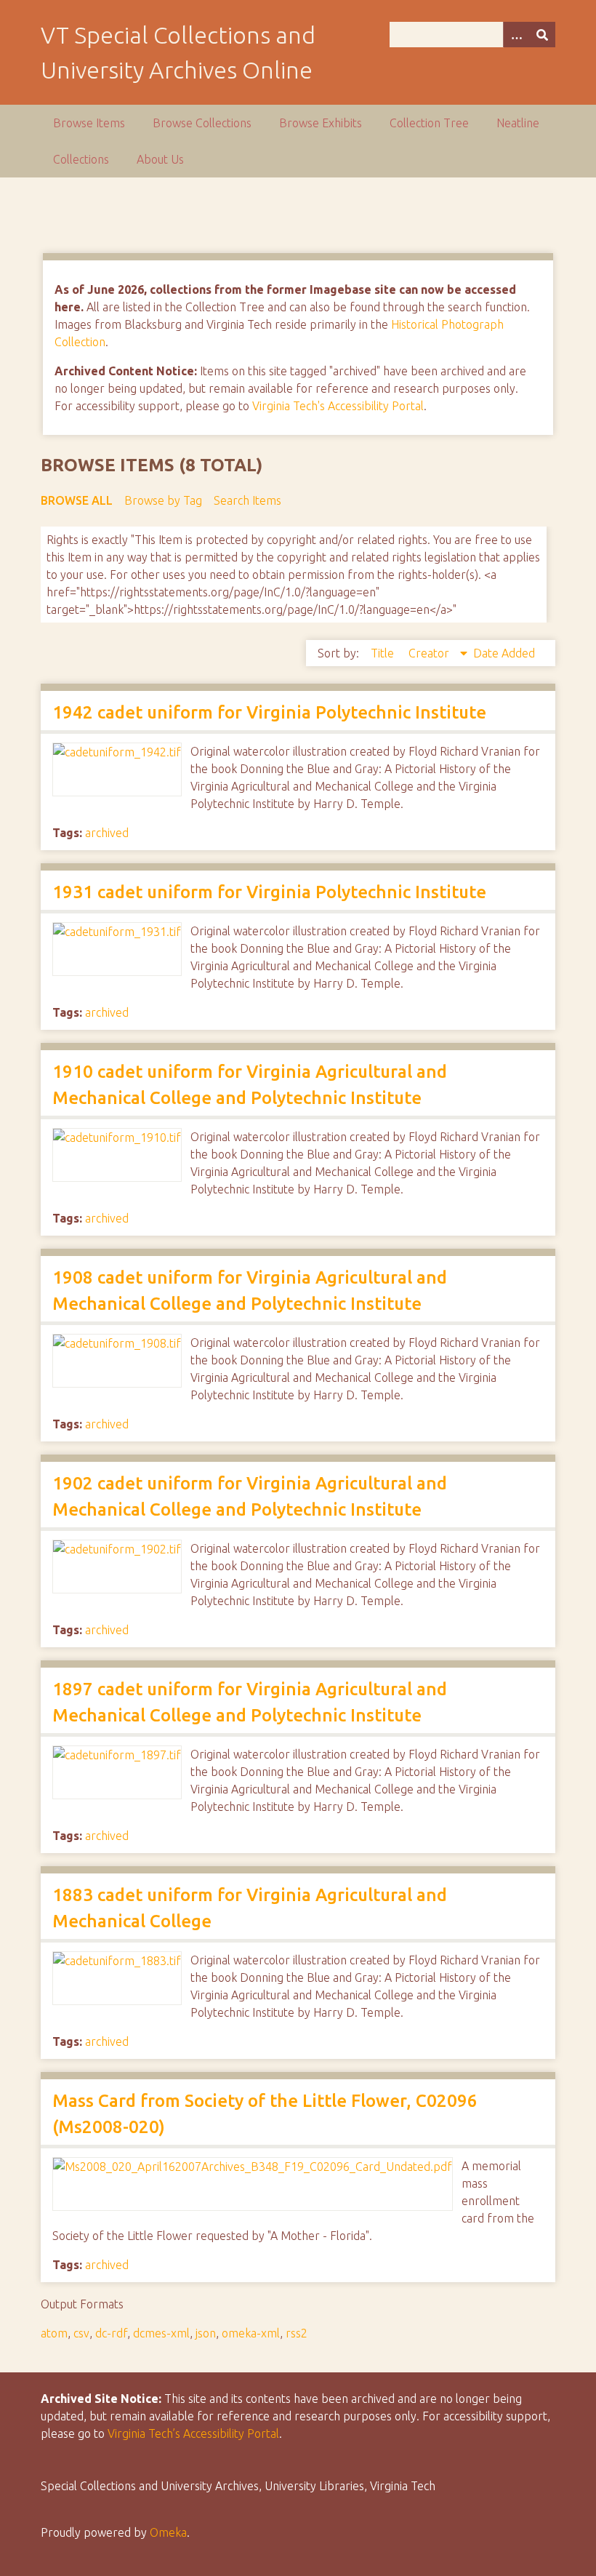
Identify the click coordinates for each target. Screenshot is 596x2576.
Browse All (77, 500)
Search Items (247, 500)
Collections (81, 159)
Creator (430, 653)
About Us (160, 159)
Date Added (504, 653)
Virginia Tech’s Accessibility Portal (193, 2433)
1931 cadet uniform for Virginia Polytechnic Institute (269, 892)
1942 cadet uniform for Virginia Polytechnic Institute (269, 712)
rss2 (297, 2333)
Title (384, 653)
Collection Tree (429, 123)
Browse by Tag (163, 500)
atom (54, 2333)
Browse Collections (202, 123)
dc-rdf (111, 2333)
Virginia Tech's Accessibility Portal (338, 406)
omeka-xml (251, 2333)
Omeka (168, 2532)
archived (107, 833)
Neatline (518, 123)
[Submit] (542, 35)
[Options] (516, 35)
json (206, 2333)
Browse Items (89, 123)
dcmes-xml (161, 2333)
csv (81, 2333)
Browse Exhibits (321, 123)
